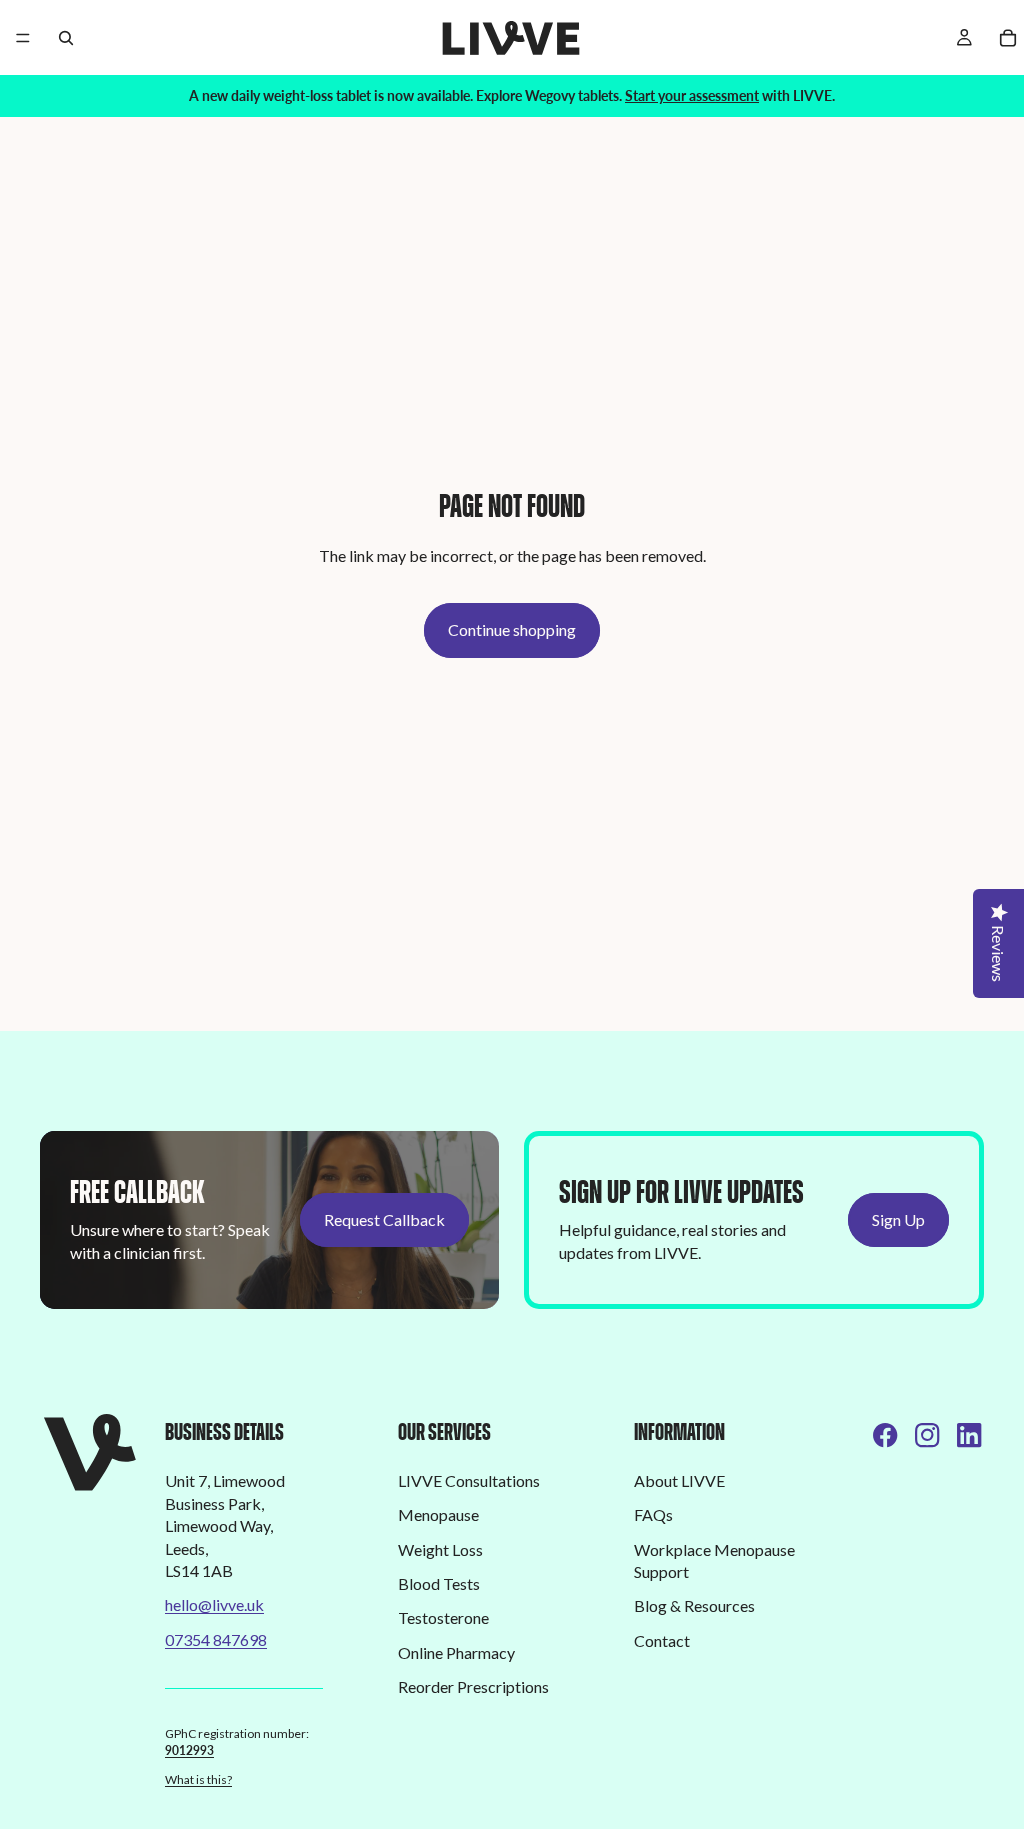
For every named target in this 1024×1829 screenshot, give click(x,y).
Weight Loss (440, 1549)
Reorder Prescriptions (473, 1686)
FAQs (653, 1514)
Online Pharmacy (456, 1652)
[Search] (66, 38)
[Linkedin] (969, 1435)
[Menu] (23, 38)
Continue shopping (512, 629)
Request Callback (384, 1219)
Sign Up (898, 1219)
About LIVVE (679, 1480)
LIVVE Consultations (469, 1480)
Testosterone (443, 1617)
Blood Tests (439, 1583)
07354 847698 (216, 1639)
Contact (662, 1640)
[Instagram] (927, 1435)
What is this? (198, 1779)
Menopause (438, 1514)
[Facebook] (885, 1435)
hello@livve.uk (214, 1604)
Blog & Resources (694, 1605)
